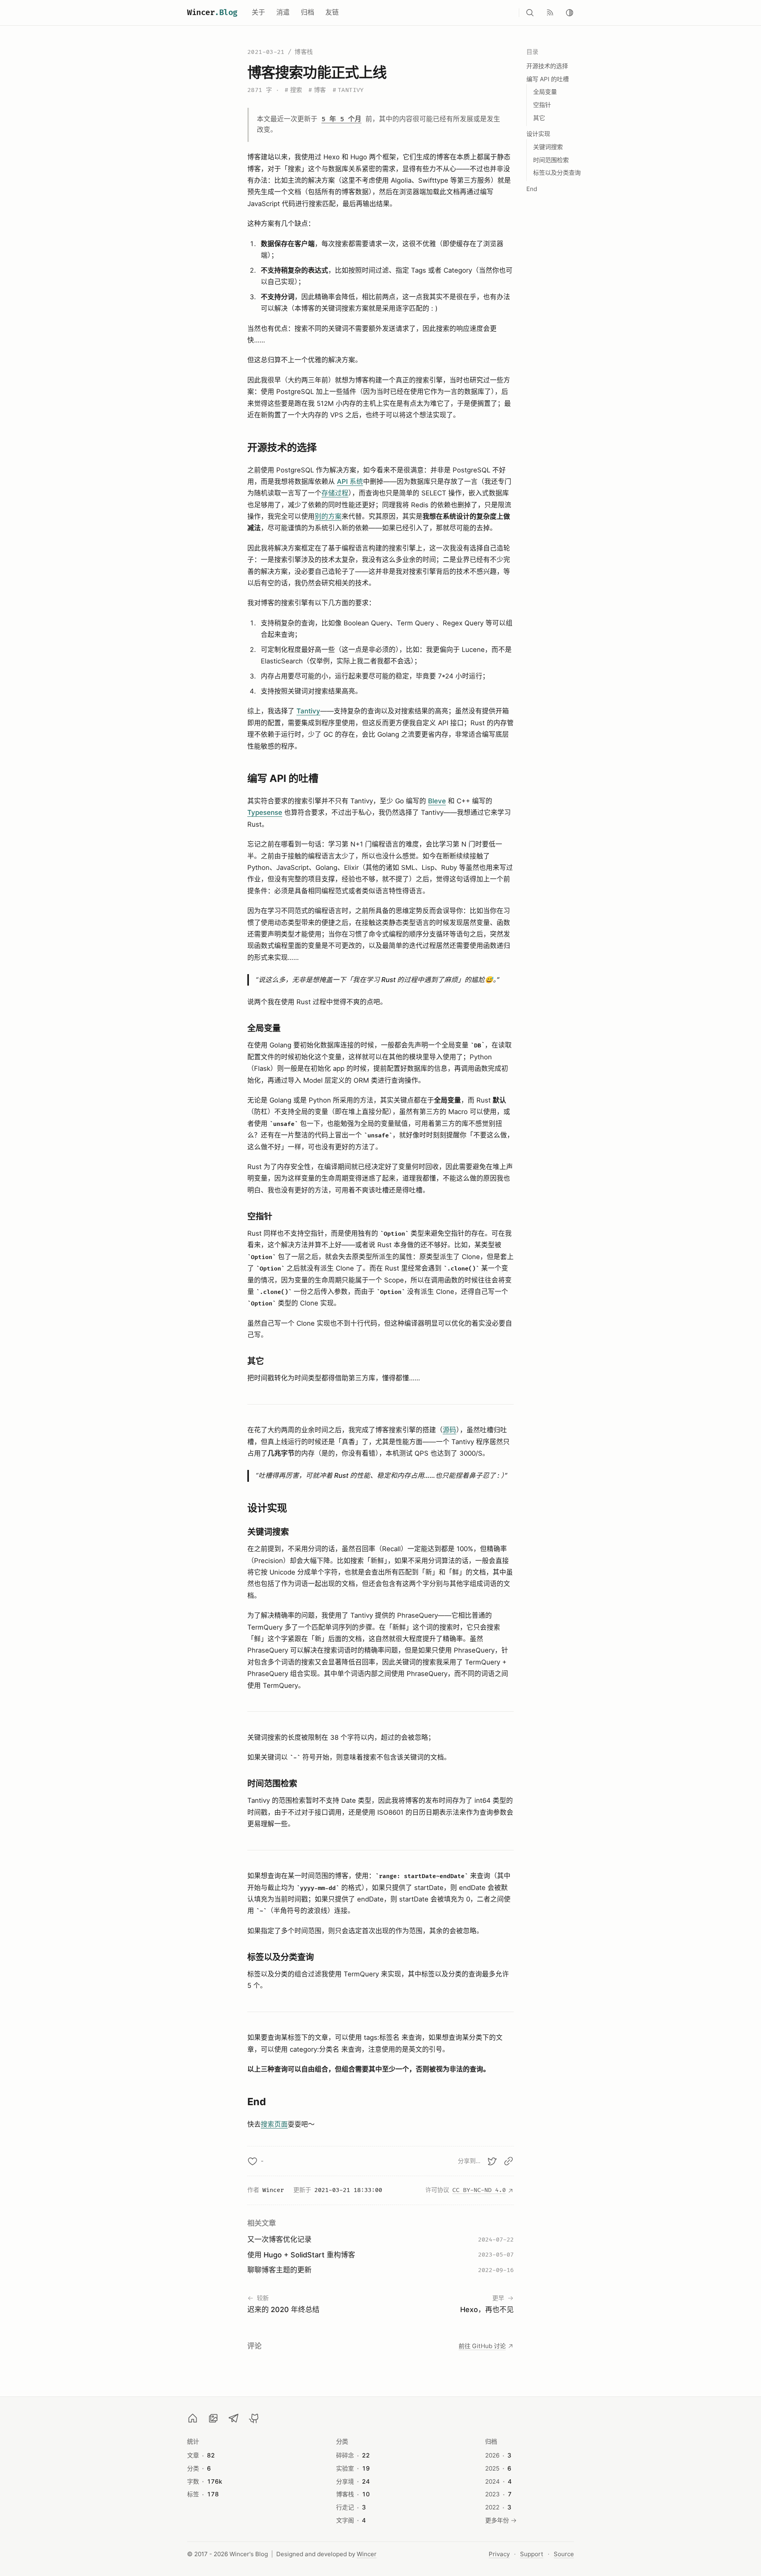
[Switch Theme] (570, 13)
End (532, 189)
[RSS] (550, 13)
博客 (317, 90)
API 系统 (350, 482)
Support (532, 2554)
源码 (449, 1430)
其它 (539, 118)
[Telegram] (234, 2418)
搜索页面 (274, 2124)
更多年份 (497, 2520)
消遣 (283, 12)
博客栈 (304, 52)
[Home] (193, 2418)
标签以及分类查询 (557, 173)
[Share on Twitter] (492, 2161)
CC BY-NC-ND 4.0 (479, 2190)
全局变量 (545, 92)
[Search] (530, 13)
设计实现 (538, 134)
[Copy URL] (509, 2161)
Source (564, 2554)
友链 (332, 12)
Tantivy (348, 90)
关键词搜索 (548, 147)
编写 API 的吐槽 (548, 79)
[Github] (254, 2418)
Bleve (437, 801)
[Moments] (213, 2418)
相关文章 (262, 2223)
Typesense (265, 812)
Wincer (212, 13)
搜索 (293, 90)
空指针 (542, 105)
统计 (193, 2441)
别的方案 (328, 516)
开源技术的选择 (547, 66)
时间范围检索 (551, 160)
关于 (258, 12)
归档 (308, 12)
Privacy (499, 2554)
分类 (342, 2441)
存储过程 (335, 493)
